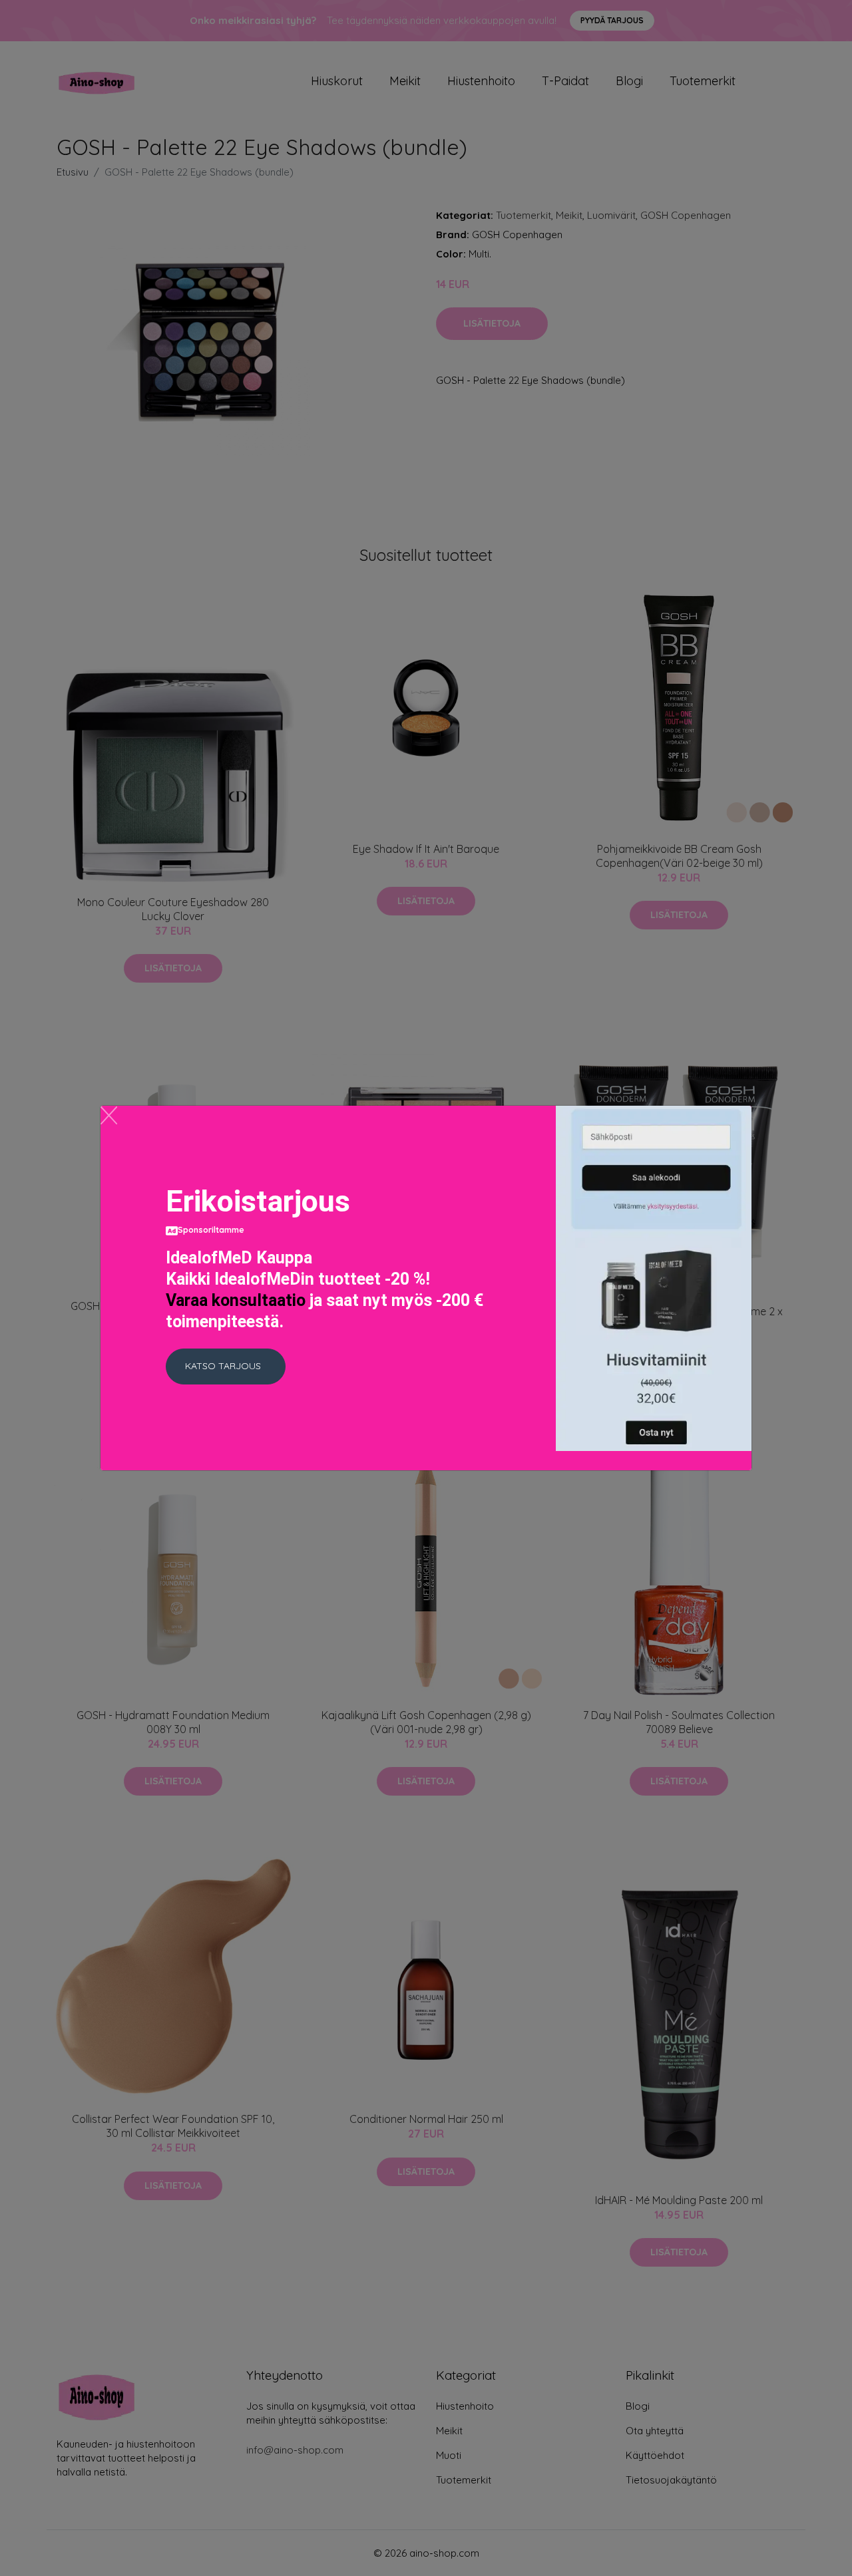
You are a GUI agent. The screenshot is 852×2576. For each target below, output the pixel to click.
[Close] (109, 1115)
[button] (226, 1367)
